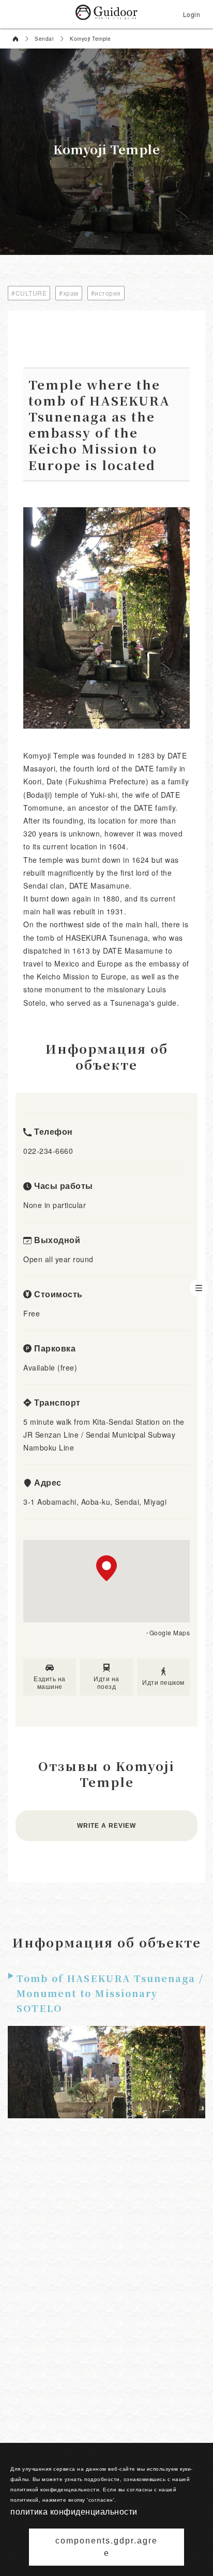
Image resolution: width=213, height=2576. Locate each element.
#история (106, 293)
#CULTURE (29, 293)
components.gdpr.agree (106, 2547)
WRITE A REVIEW (106, 1826)
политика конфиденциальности (74, 2511)
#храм (69, 293)
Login (192, 14)
